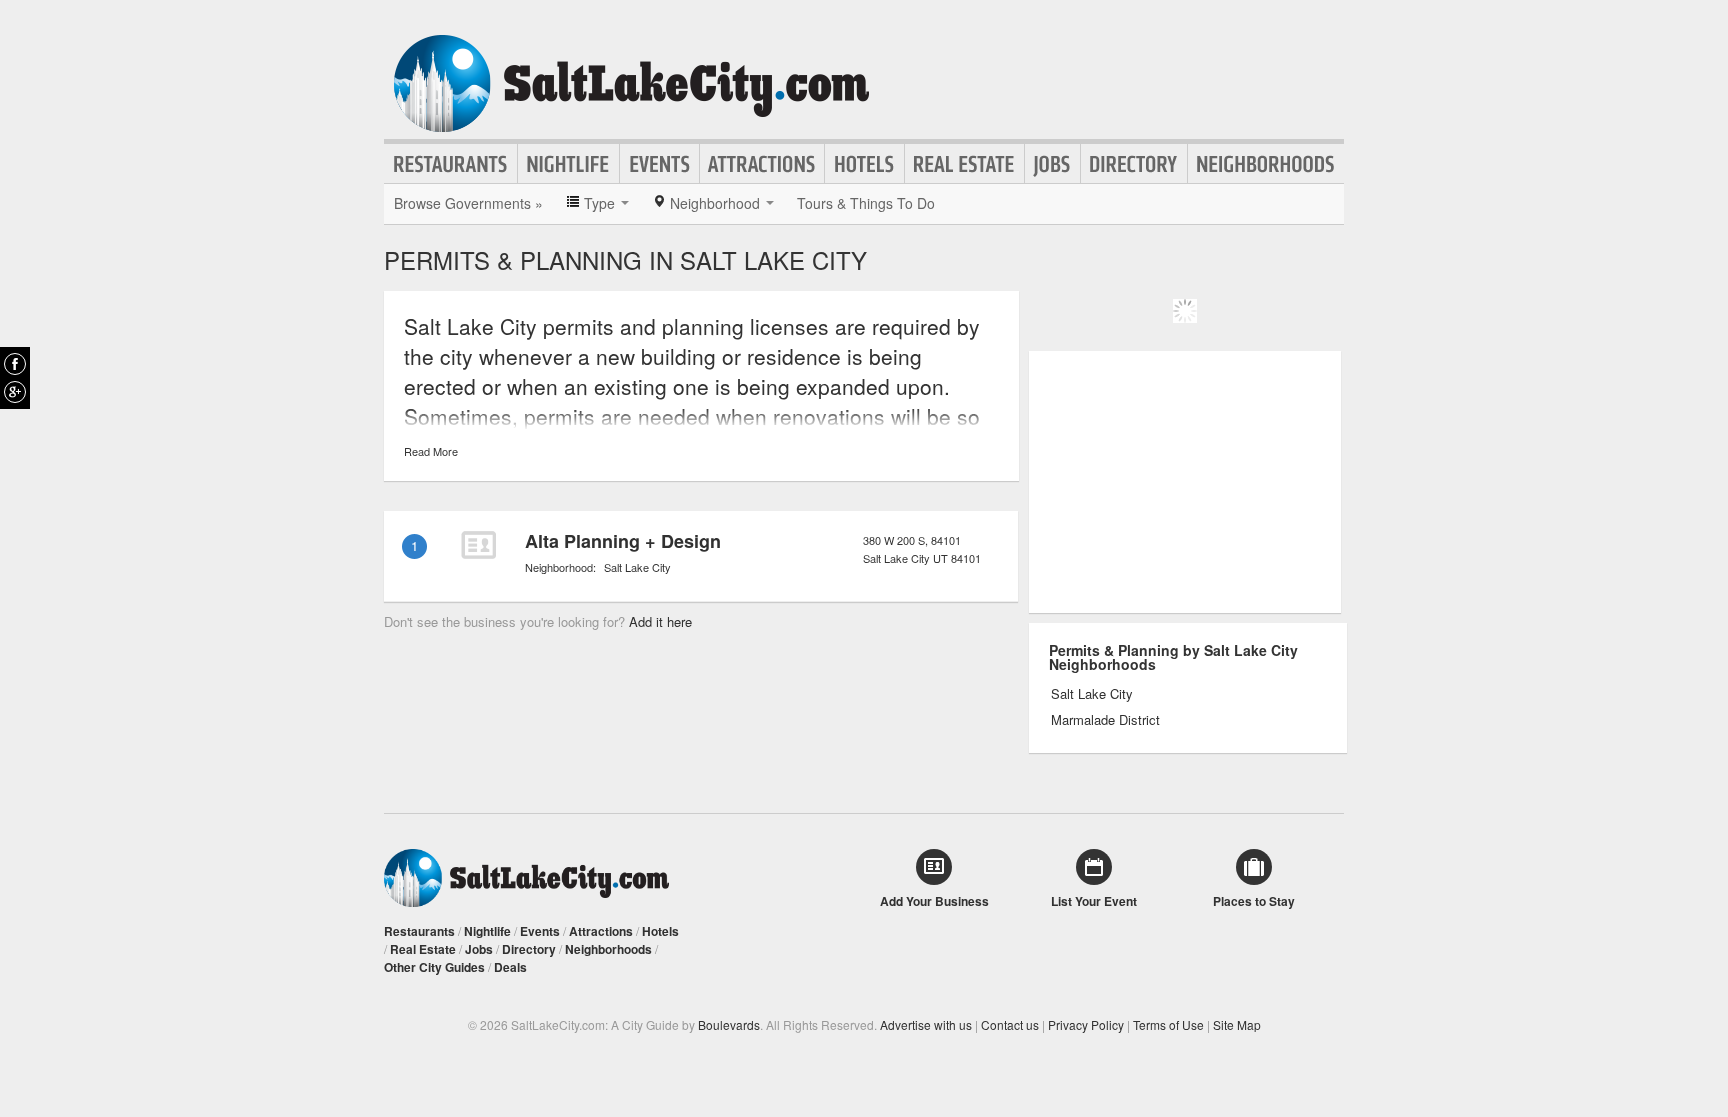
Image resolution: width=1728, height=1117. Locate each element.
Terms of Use (1168, 1024)
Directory (1134, 164)
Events (659, 164)
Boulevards (729, 1024)
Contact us (1010, 1024)
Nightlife (568, 164)
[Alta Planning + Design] (478, 545)
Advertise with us (926, 1024)
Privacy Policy (1086, 1024)
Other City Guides (434, 967)
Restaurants (451, 164)
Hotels (864, 164)
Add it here (660, 621)
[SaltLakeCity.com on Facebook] (15, 364)
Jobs (1052, 164)
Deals (510, 967)
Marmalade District (1105, 720)
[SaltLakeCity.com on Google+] (15, 392)
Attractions (762, 164)
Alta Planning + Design (623, 541)
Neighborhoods (1266, 164)
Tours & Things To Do (866, 203)
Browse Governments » (468, 203)
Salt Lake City (637, 567)
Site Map (1237, 1024)
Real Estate (964, 164)
